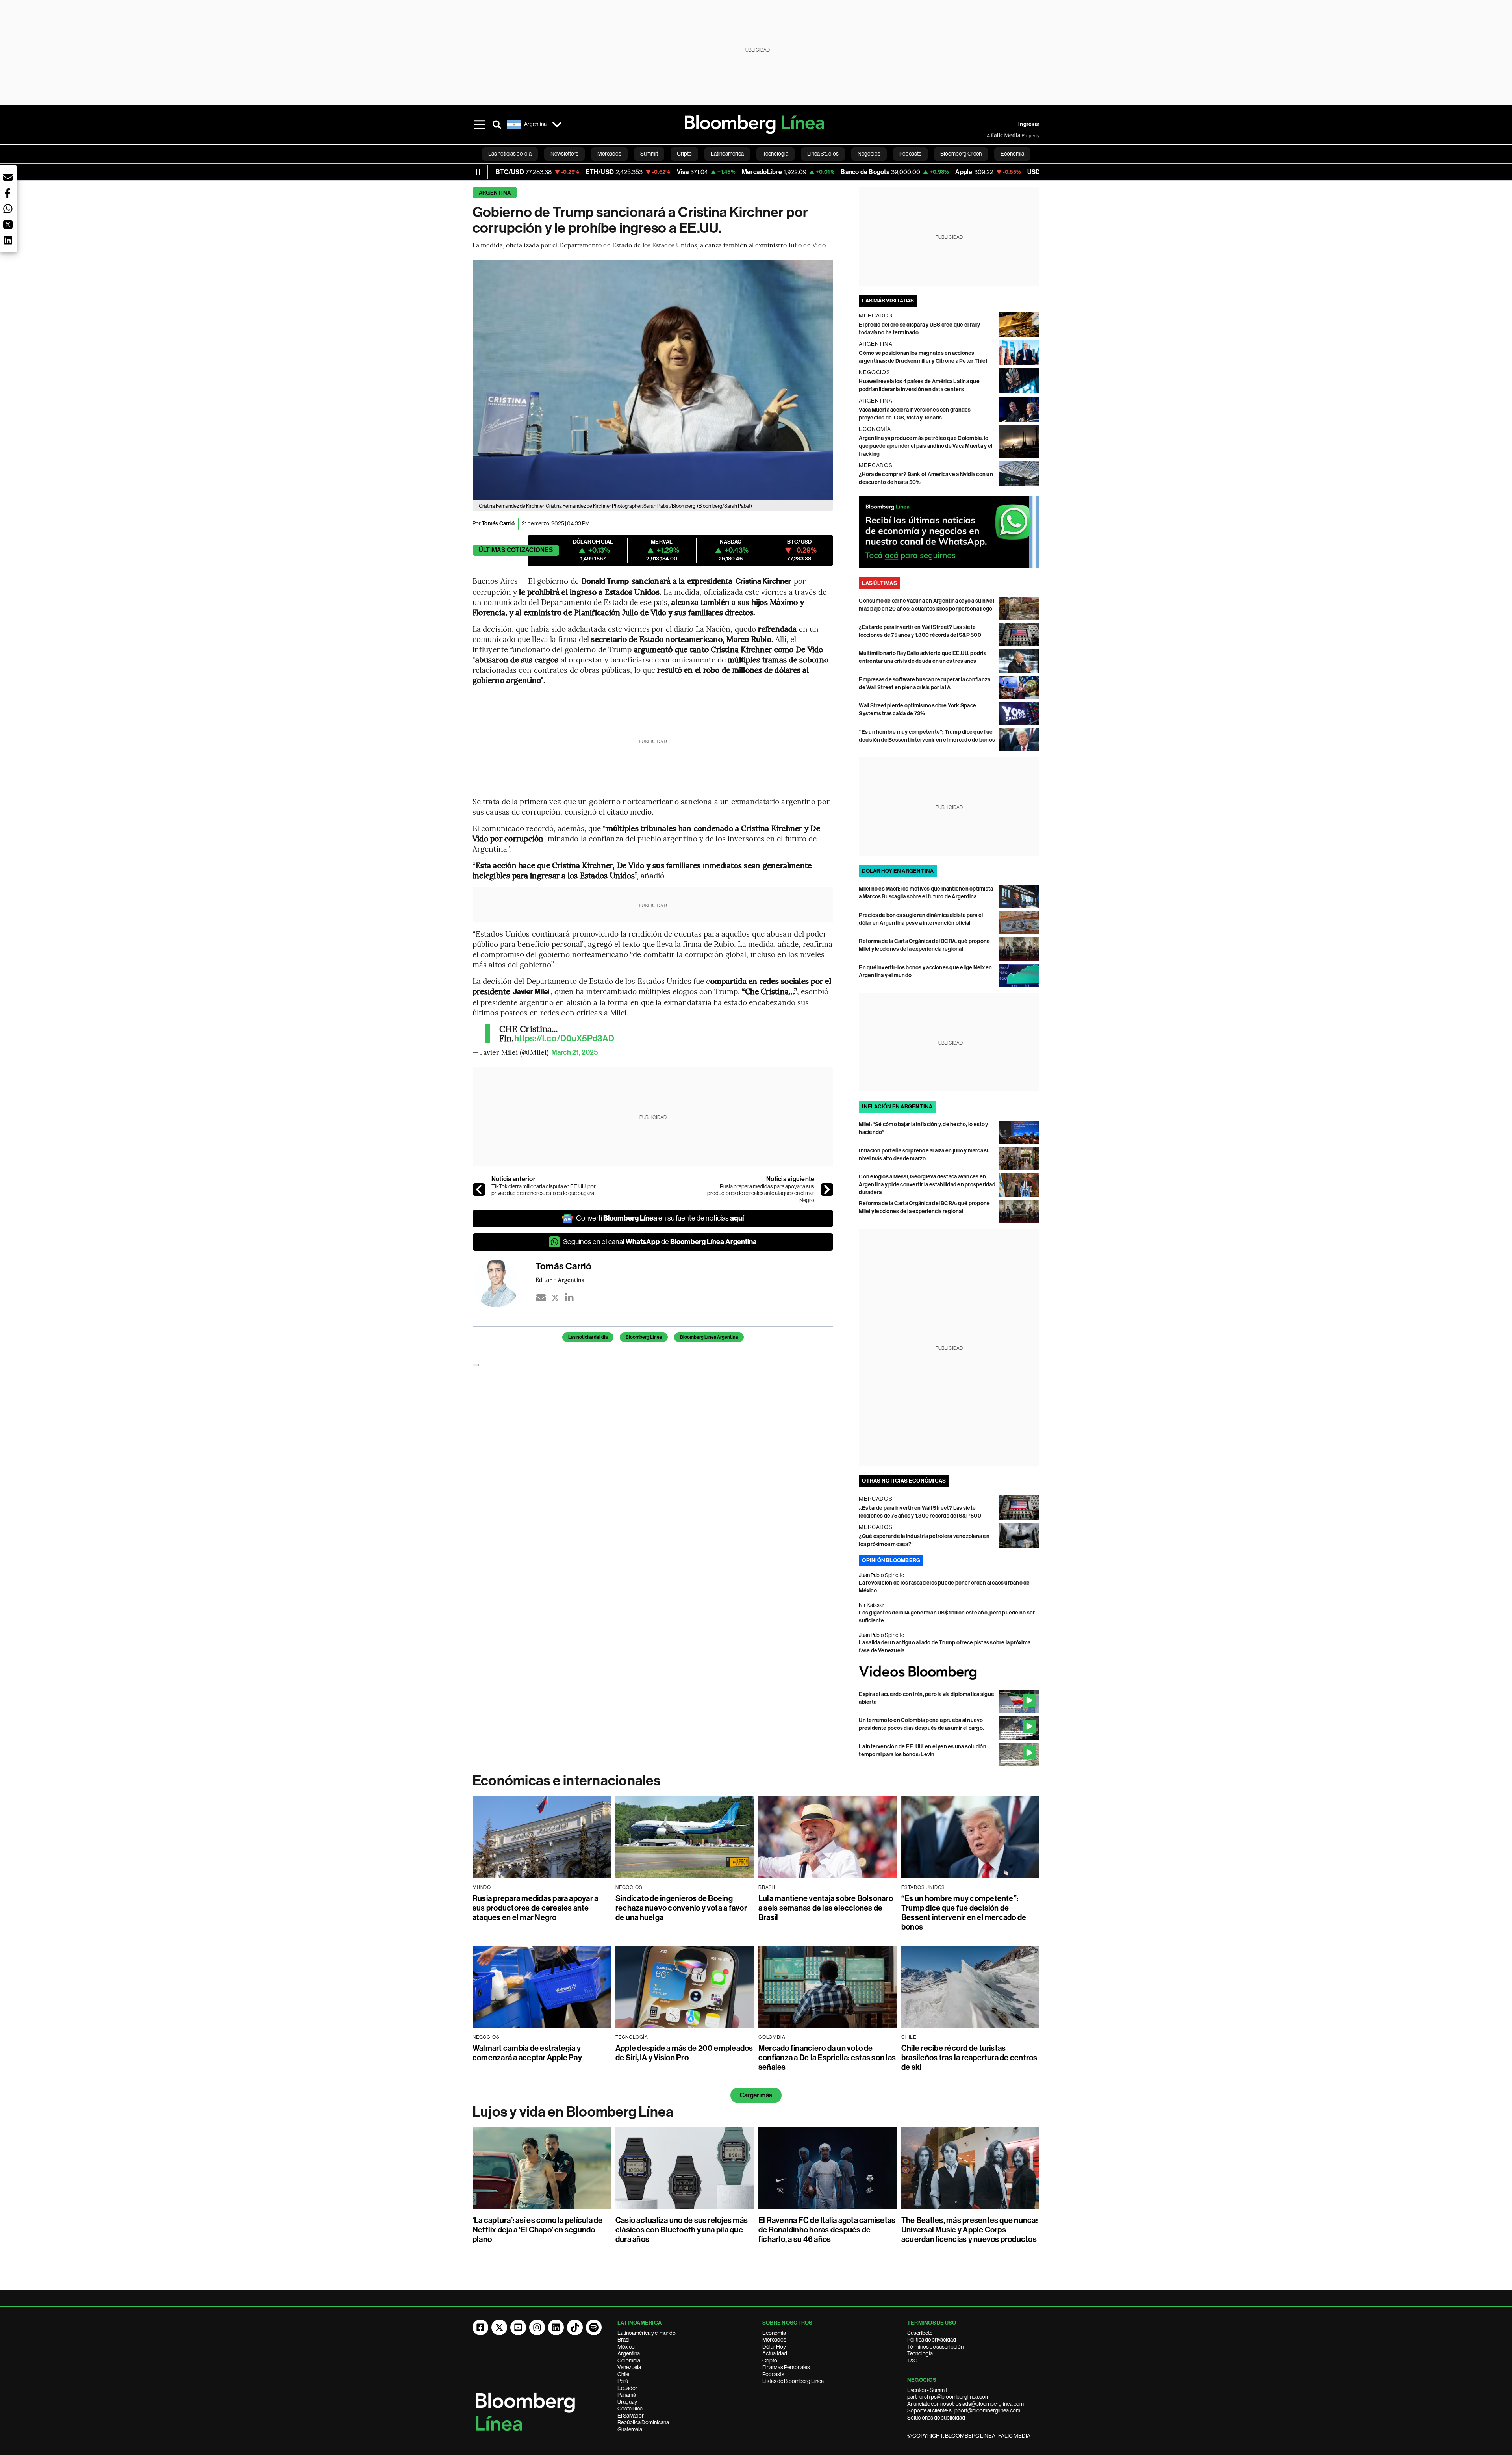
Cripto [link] (684, 154)
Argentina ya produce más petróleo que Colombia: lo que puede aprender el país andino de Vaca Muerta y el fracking (926, 446)
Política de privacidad (932, 2340)
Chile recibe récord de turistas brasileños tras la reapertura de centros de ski (969, 2058)
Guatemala (630, 2429)
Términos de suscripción (935, 2347)
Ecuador (627, 2388)
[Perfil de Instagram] (537, 2327)
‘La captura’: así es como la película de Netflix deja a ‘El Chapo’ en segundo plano (538, 2230)
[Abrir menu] (480, 124)
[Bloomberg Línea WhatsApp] (949, 532)
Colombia (629, 2360)
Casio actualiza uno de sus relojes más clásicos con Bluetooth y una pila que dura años (682, 2230)
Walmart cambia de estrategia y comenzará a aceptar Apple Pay (527, 2053)
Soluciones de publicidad (936, 2418)
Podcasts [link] (910, 154)
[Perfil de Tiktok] (575, 2327)
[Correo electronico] (541, 1298)
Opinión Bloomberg (891, 1560)
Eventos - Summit (927, 2390)
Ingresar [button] (1029, 124)
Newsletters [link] (564, 154)
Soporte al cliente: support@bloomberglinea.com (964, 2410)
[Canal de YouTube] (518, 2327)
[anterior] (479, 1189)
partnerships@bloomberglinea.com (948, 2397)
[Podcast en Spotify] (594, 2327)
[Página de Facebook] (480, 2327)
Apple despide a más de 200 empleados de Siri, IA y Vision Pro (684, 2053)
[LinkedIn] (569, 1298)
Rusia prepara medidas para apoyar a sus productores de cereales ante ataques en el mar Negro (761, 1193)
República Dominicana (643, 2422)
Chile (623, 2374)
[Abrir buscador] (497, 124)
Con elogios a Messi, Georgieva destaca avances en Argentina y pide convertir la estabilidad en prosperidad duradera (927, 1185)
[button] (8, 177)
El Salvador (631, 2416)
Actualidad (775, 2353)
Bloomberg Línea (644, 1337)
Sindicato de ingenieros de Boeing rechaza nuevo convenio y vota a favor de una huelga (681, 1908)
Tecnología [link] (775, 154)
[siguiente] (827, 1189)
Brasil (624, 2340)
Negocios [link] (869, 154)
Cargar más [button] (756, 2095)
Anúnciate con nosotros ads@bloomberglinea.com (965, 2404)
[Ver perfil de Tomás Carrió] (504, 1284)
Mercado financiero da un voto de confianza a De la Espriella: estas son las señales (827, 2058)
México (626, 2347)
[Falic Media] (992, 135)
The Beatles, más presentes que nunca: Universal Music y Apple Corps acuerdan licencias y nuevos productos (969, 2230)
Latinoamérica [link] (727, 154)
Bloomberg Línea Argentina (709, 1337)
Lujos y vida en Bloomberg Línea (573, 2112)
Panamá (627, 2395)
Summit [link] (649, 154)
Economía (774, 2333)
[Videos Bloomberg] (949, 1673)
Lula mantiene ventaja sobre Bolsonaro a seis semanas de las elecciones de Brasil (826, 1908)
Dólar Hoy (774, 2347)
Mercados (774, 2340)
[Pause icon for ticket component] (478, 172)
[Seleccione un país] (557, 124)
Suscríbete (920, 2333)
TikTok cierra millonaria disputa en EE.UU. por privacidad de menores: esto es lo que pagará (544, 1190)
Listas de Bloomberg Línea (793, 2381)
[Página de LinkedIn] (556, 2327)
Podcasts (773, 2374)
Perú (623, 2381)
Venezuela (629, 2367)
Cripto (770, 2360)
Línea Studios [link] (823, 154)
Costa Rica (630, 2409)
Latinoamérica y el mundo (647, 2333)
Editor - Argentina (560, 1280)
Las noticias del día (588, 1337)
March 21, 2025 (574, 1052)
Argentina (495, 193)
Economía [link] (1012, 154)
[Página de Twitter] (499, 2327)
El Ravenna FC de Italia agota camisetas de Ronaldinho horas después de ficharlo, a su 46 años (827, 2230)
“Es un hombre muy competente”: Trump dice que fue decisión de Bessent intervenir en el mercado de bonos (964, 1913)
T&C (912, 2360)
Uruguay (627, 2402)
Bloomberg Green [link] (961, 154)
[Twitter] (555, 1298)
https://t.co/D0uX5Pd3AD (564, 1039)
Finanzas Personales (786, 2367)
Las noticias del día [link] (510, 154)
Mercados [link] (609, 154)
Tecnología (920, 2353)
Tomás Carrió (498, 524)
